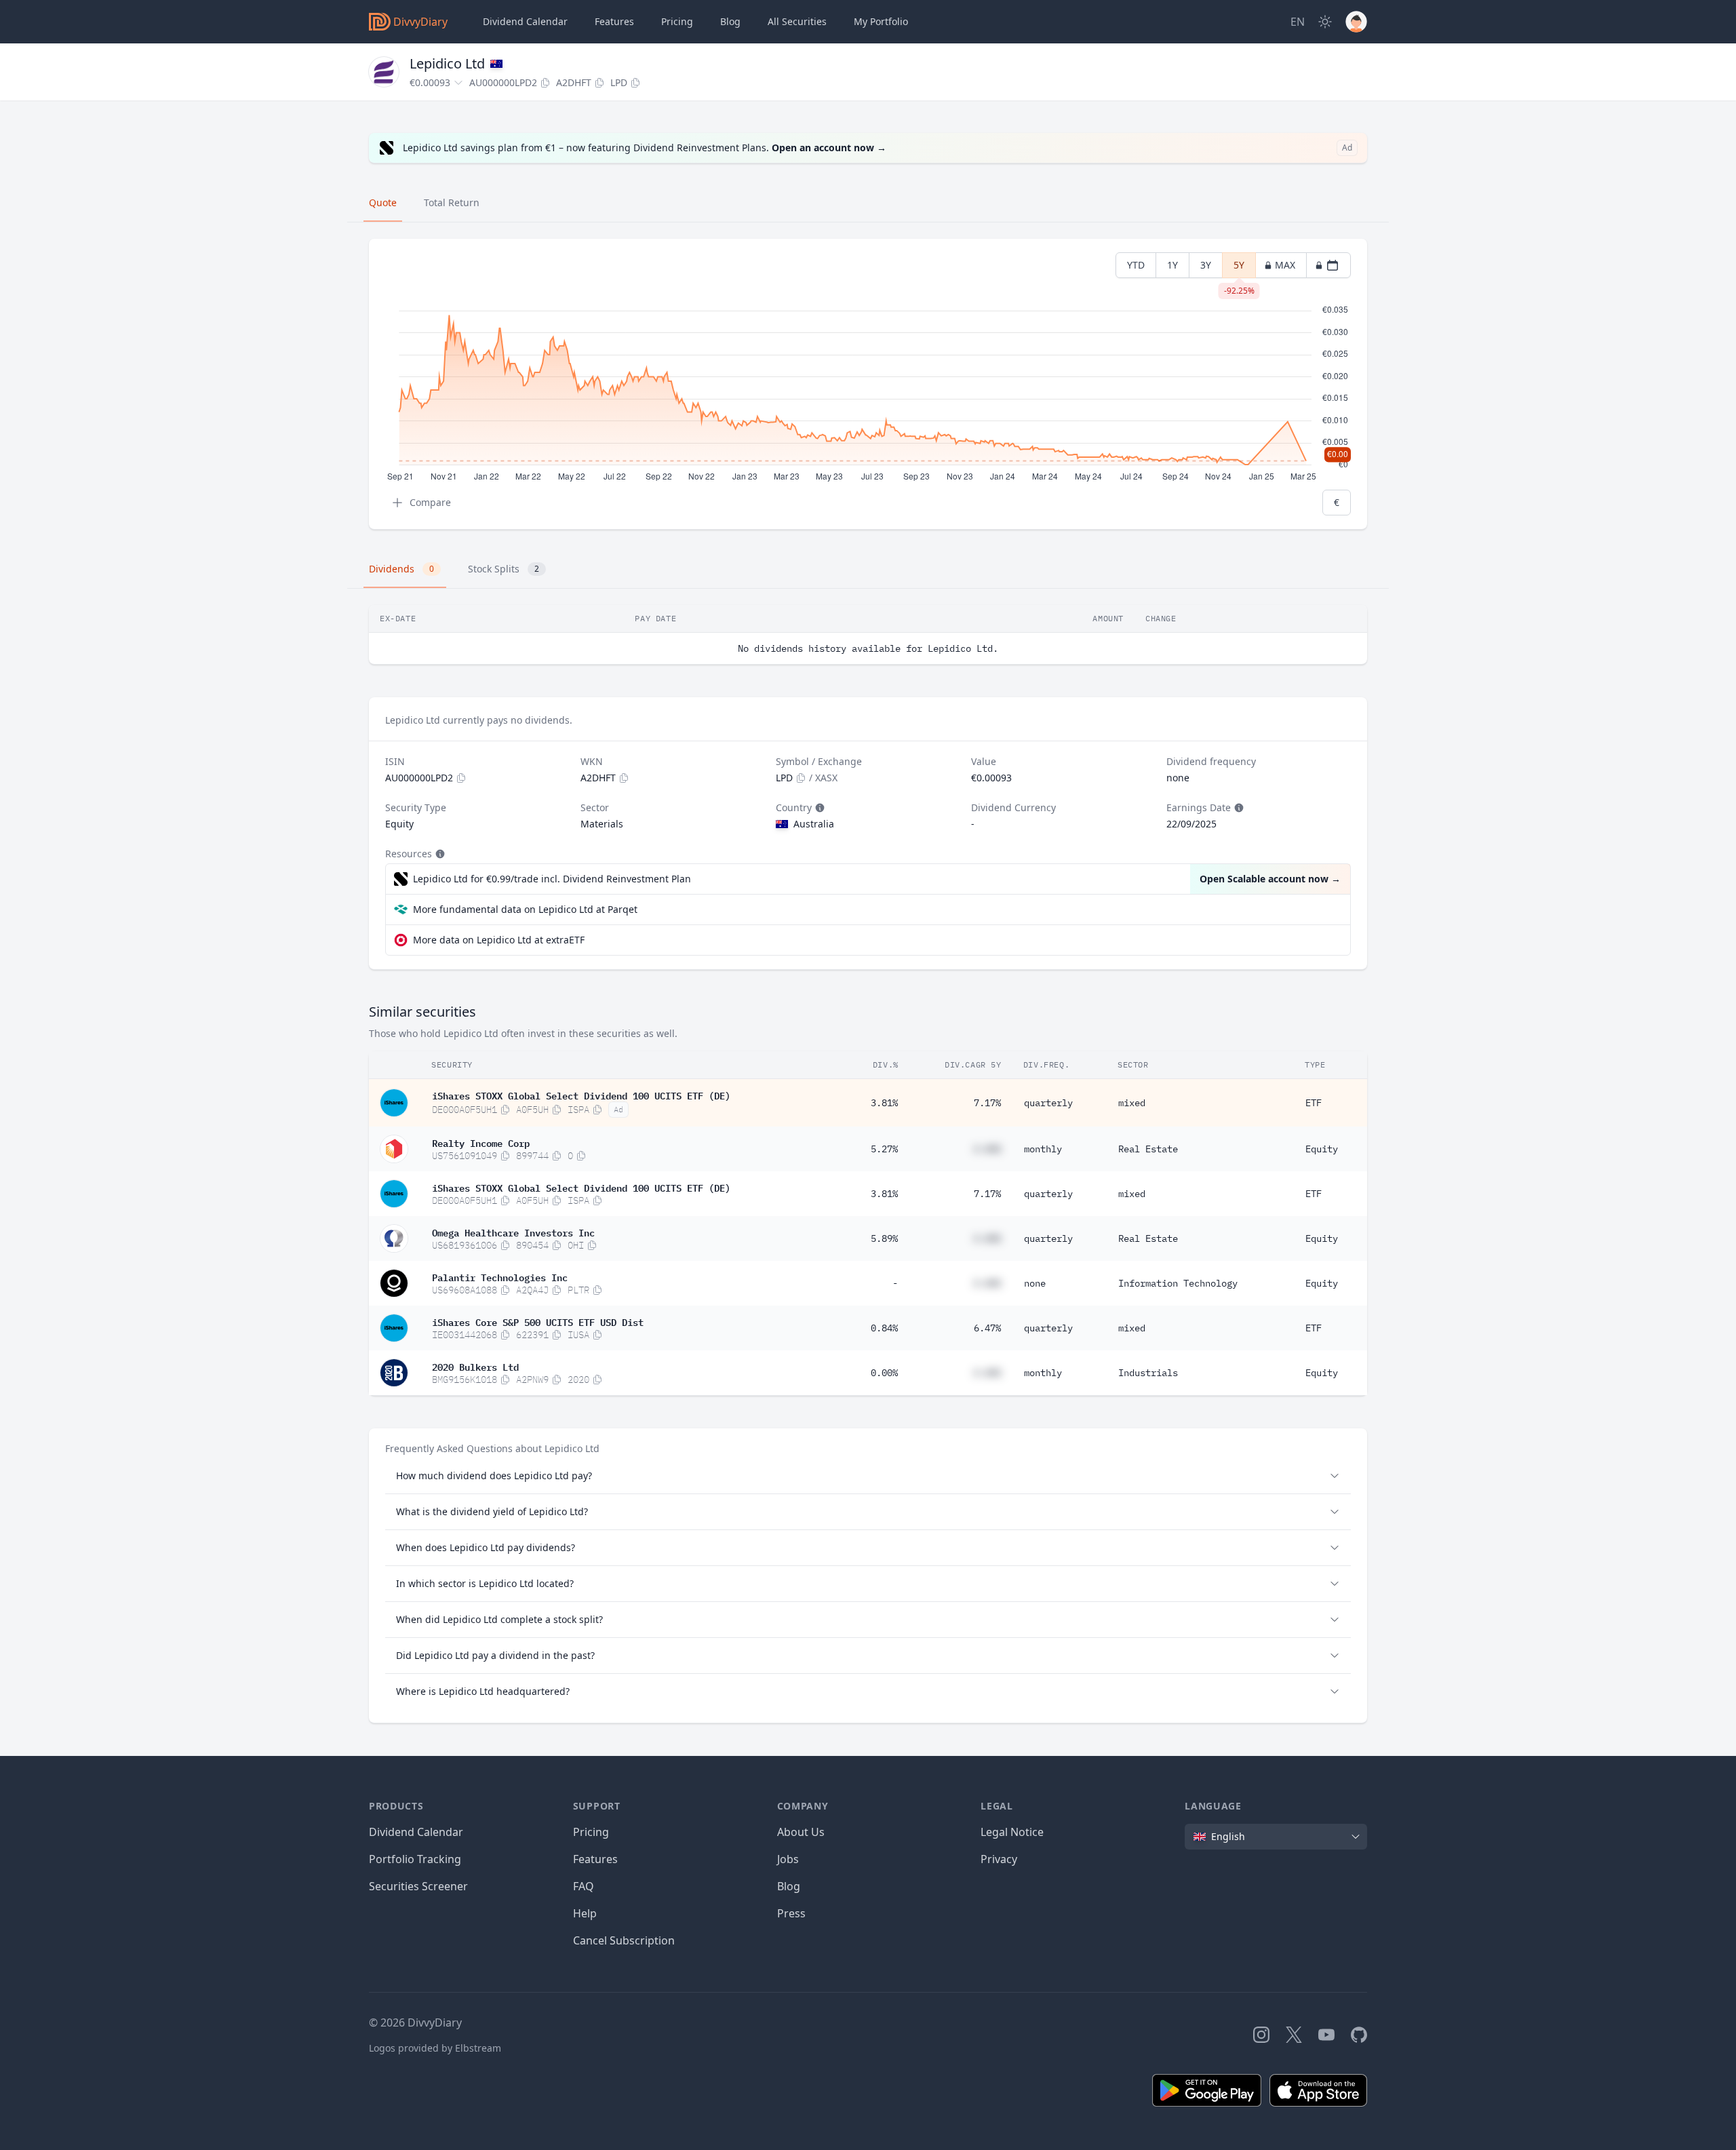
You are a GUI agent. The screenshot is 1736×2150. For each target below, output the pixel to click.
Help (585, 1913)
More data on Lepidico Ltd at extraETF (499, 940)
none (1035, 1283)
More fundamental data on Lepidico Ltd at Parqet (525, 909)
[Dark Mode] (1325, 22)
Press (791, 1913)
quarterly (1048, 1103)
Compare (430, 502)
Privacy (999, 1859)
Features (614, 21)
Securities (797, 21)
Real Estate (1148, 1149)
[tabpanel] (868, 384)
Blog (789, 1886)
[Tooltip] (818, 808)
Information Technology (1178, 1283)
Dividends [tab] (401, 569)
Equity (1322, 1149)
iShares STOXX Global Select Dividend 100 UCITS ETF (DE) (581, 1095)
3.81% (884, 1103)
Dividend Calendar (525, 21)
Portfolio (881, 21)
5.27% (884, 1149)
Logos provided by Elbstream (435, 2048)
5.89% (884, 1238)
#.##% (987, 1149)
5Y (1239, 268)
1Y (1172, 265)
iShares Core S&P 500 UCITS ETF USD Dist (538, 1321)
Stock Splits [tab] (504, 569)
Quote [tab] (383, 202)
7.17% (987, 1103)
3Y (1206, 265)
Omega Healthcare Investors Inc (513, 1232)
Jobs (788, 1859)
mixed (1132, 1103)
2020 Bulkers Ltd (475, 1366)
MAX (1285, 265)
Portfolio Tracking (415, 1859)
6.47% (987, 1328)
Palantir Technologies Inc (500, 1276)
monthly (1043, 1149)
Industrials (1148, 1373)
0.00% (884, 1373)
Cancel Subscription (624, 1940)
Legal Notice (1012, 1832)
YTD (1136, 265)
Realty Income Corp (481, 1142)
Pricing (677, 21)
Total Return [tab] (452, 202)
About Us (801, 1832)
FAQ (584, 1886)
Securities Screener (418, 1886)
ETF (1314, 1103)
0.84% (884, 1328)
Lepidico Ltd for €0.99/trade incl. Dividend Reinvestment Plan (552, 879)
